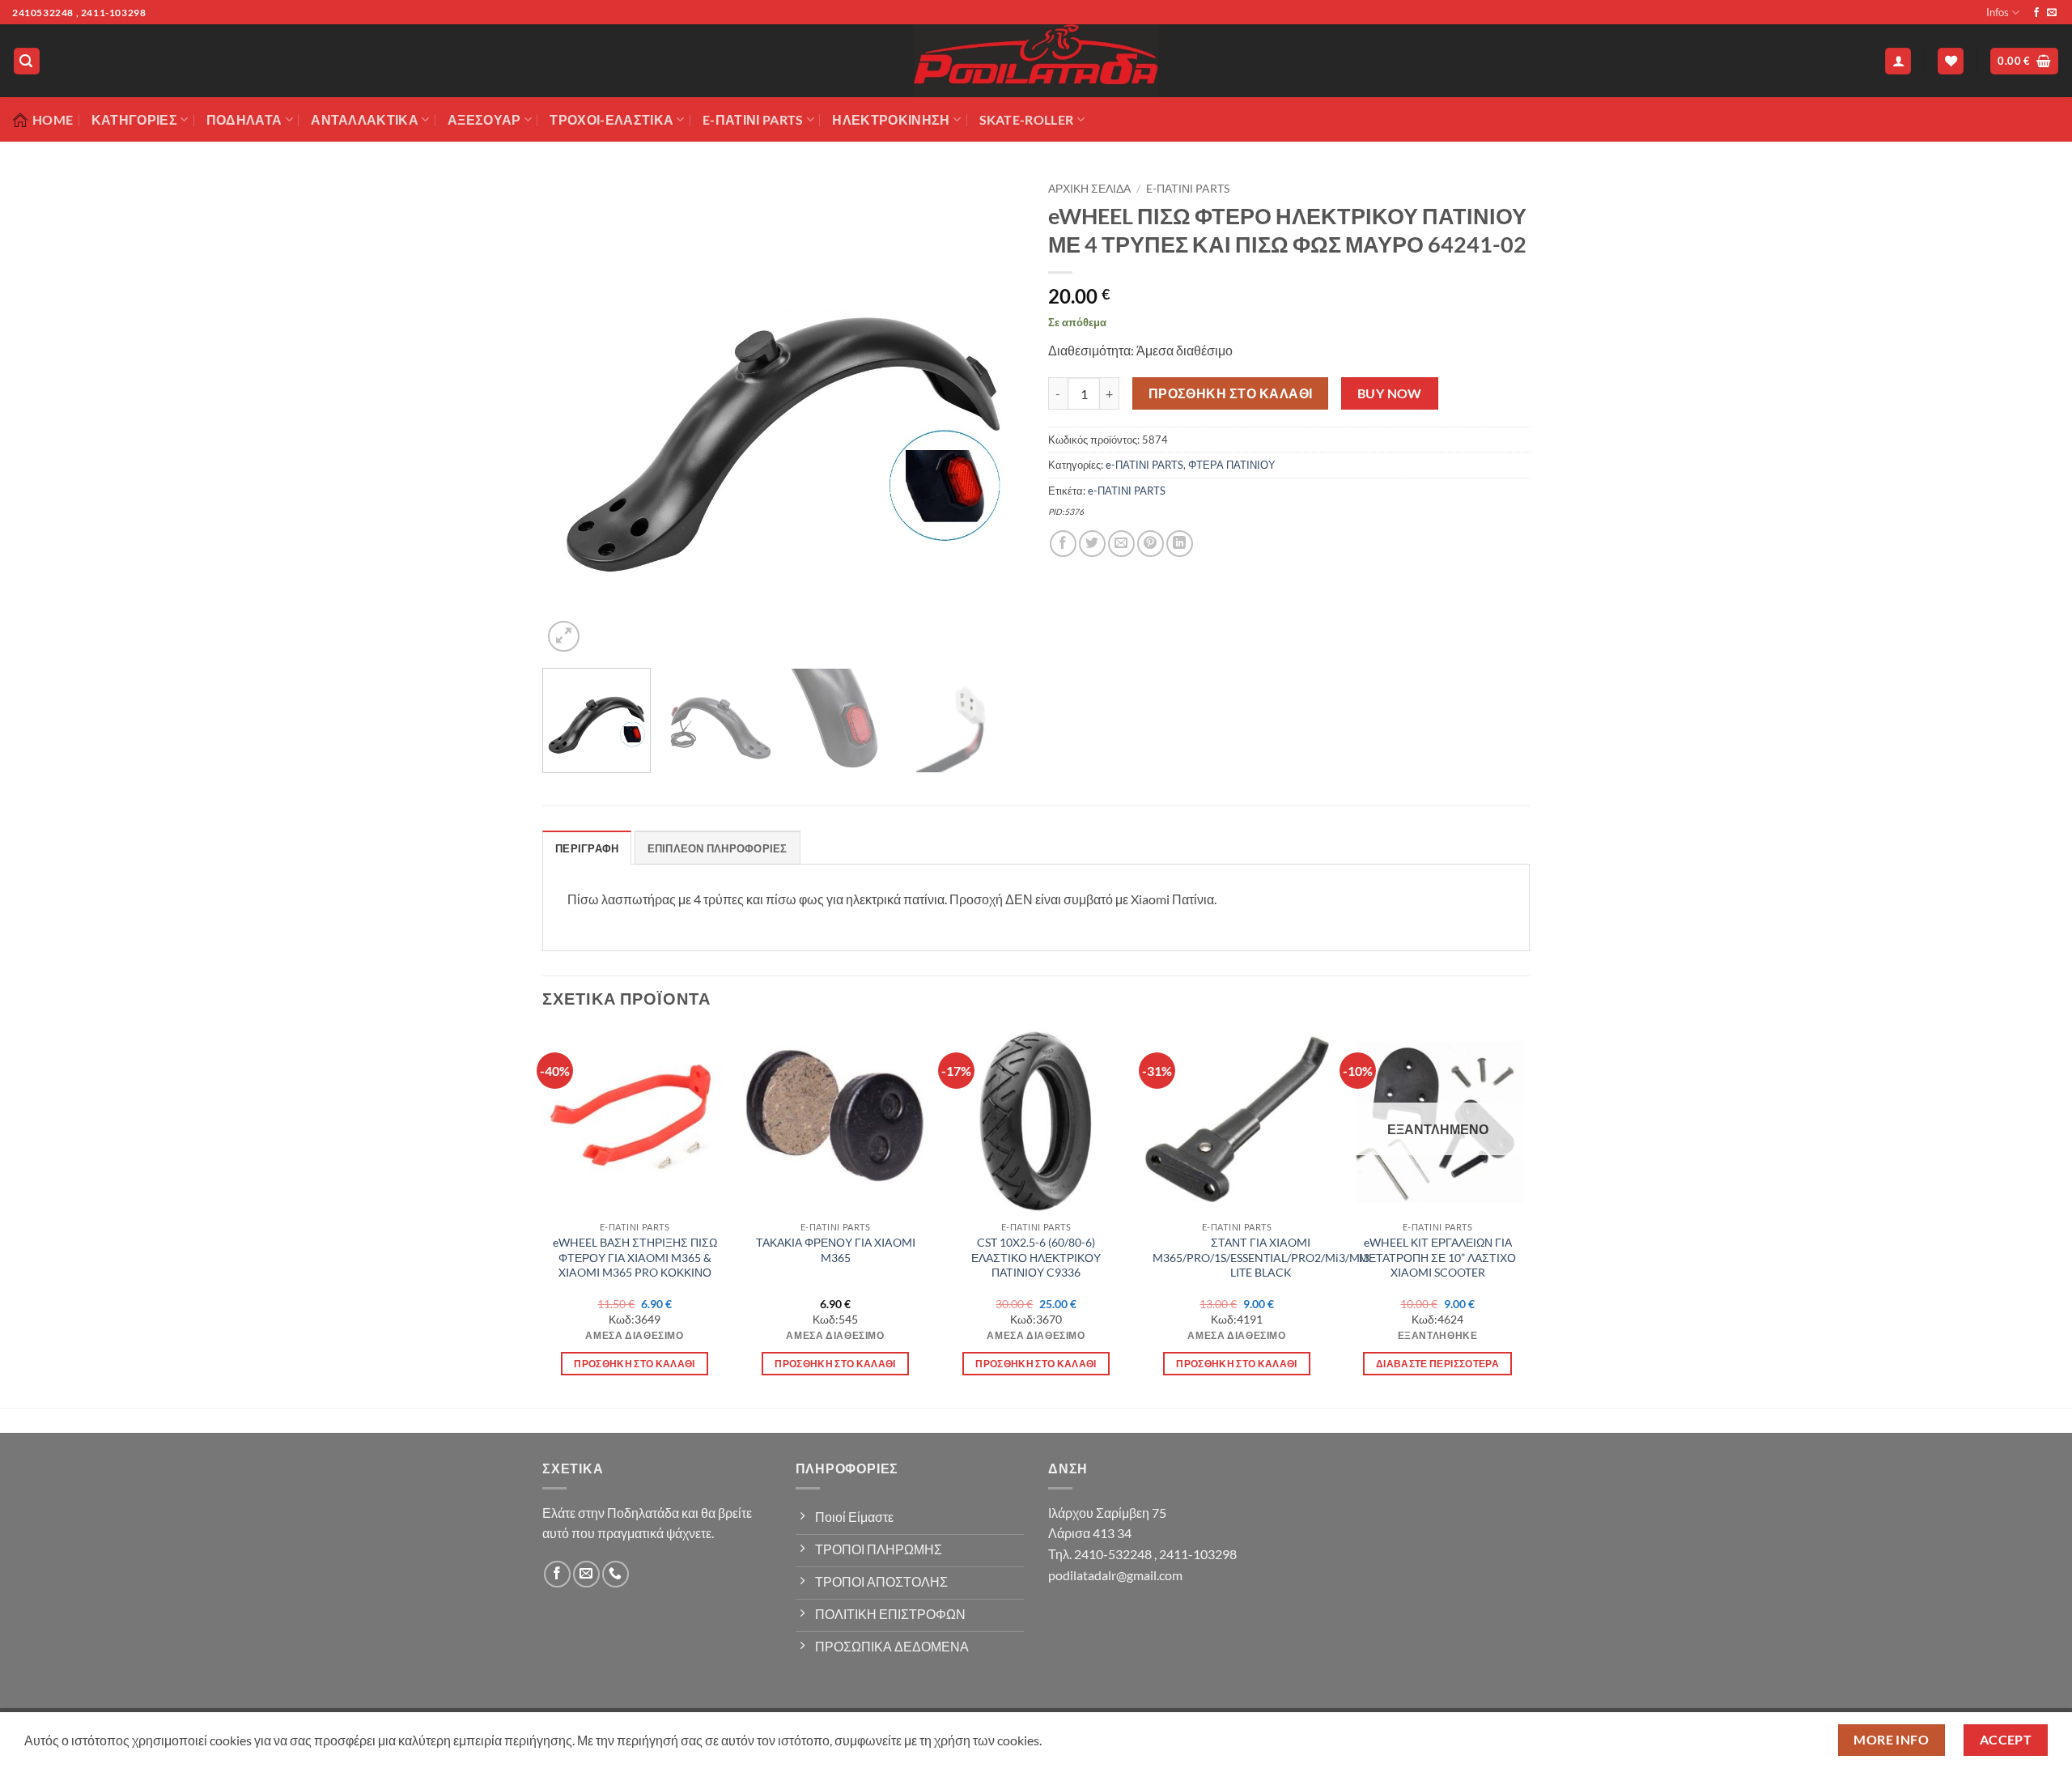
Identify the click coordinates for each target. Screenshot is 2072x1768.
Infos (1998, 12)
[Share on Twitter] (1092, 544)
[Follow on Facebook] (2036, 13)
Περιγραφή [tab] (587, 848)
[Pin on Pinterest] (1151, 544)
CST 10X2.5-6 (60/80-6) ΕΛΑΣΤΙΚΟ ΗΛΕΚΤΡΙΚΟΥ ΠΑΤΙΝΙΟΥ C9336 (1036, 1257)
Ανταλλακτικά (365, 119)
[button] (27, 61)
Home (53, 119)
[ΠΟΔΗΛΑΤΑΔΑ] (1036, 61)
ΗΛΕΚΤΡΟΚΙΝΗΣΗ (891, 119)
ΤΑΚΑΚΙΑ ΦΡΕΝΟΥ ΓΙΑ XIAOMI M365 (836, 1250)
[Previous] (572, 415)
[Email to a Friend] (1121, 544)
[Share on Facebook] (1063, 544)
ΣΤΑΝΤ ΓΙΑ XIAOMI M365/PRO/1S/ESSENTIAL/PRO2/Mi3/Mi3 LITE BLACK (1261, 1257)
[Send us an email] (2052, 13)
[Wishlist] (1951, 61)
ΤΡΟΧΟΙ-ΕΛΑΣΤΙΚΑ (611, 119)
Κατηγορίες (134, 119)
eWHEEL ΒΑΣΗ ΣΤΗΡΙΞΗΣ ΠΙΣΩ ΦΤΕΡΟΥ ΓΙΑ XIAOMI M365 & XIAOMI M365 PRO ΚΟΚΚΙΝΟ (635, 1257)
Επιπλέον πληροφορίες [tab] (718, 848)
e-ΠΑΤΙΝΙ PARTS (1188, 189)
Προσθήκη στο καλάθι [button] (635, 1364)
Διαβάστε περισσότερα (1437, 1364)
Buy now (1390, 393)
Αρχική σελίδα (1089, 189)
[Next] (994, 415)
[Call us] (616, 1574)
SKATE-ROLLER (1027, 119)
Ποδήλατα (244, 119)
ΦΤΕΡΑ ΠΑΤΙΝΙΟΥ (1232, 465)
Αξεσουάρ (484, 119)
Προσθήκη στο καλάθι (1231, 393)
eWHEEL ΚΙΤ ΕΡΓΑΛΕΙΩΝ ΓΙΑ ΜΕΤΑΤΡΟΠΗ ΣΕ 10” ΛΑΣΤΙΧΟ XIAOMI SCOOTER (1437, 1257)
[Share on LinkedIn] (1180, 544)
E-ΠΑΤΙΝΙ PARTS (753, 119)
